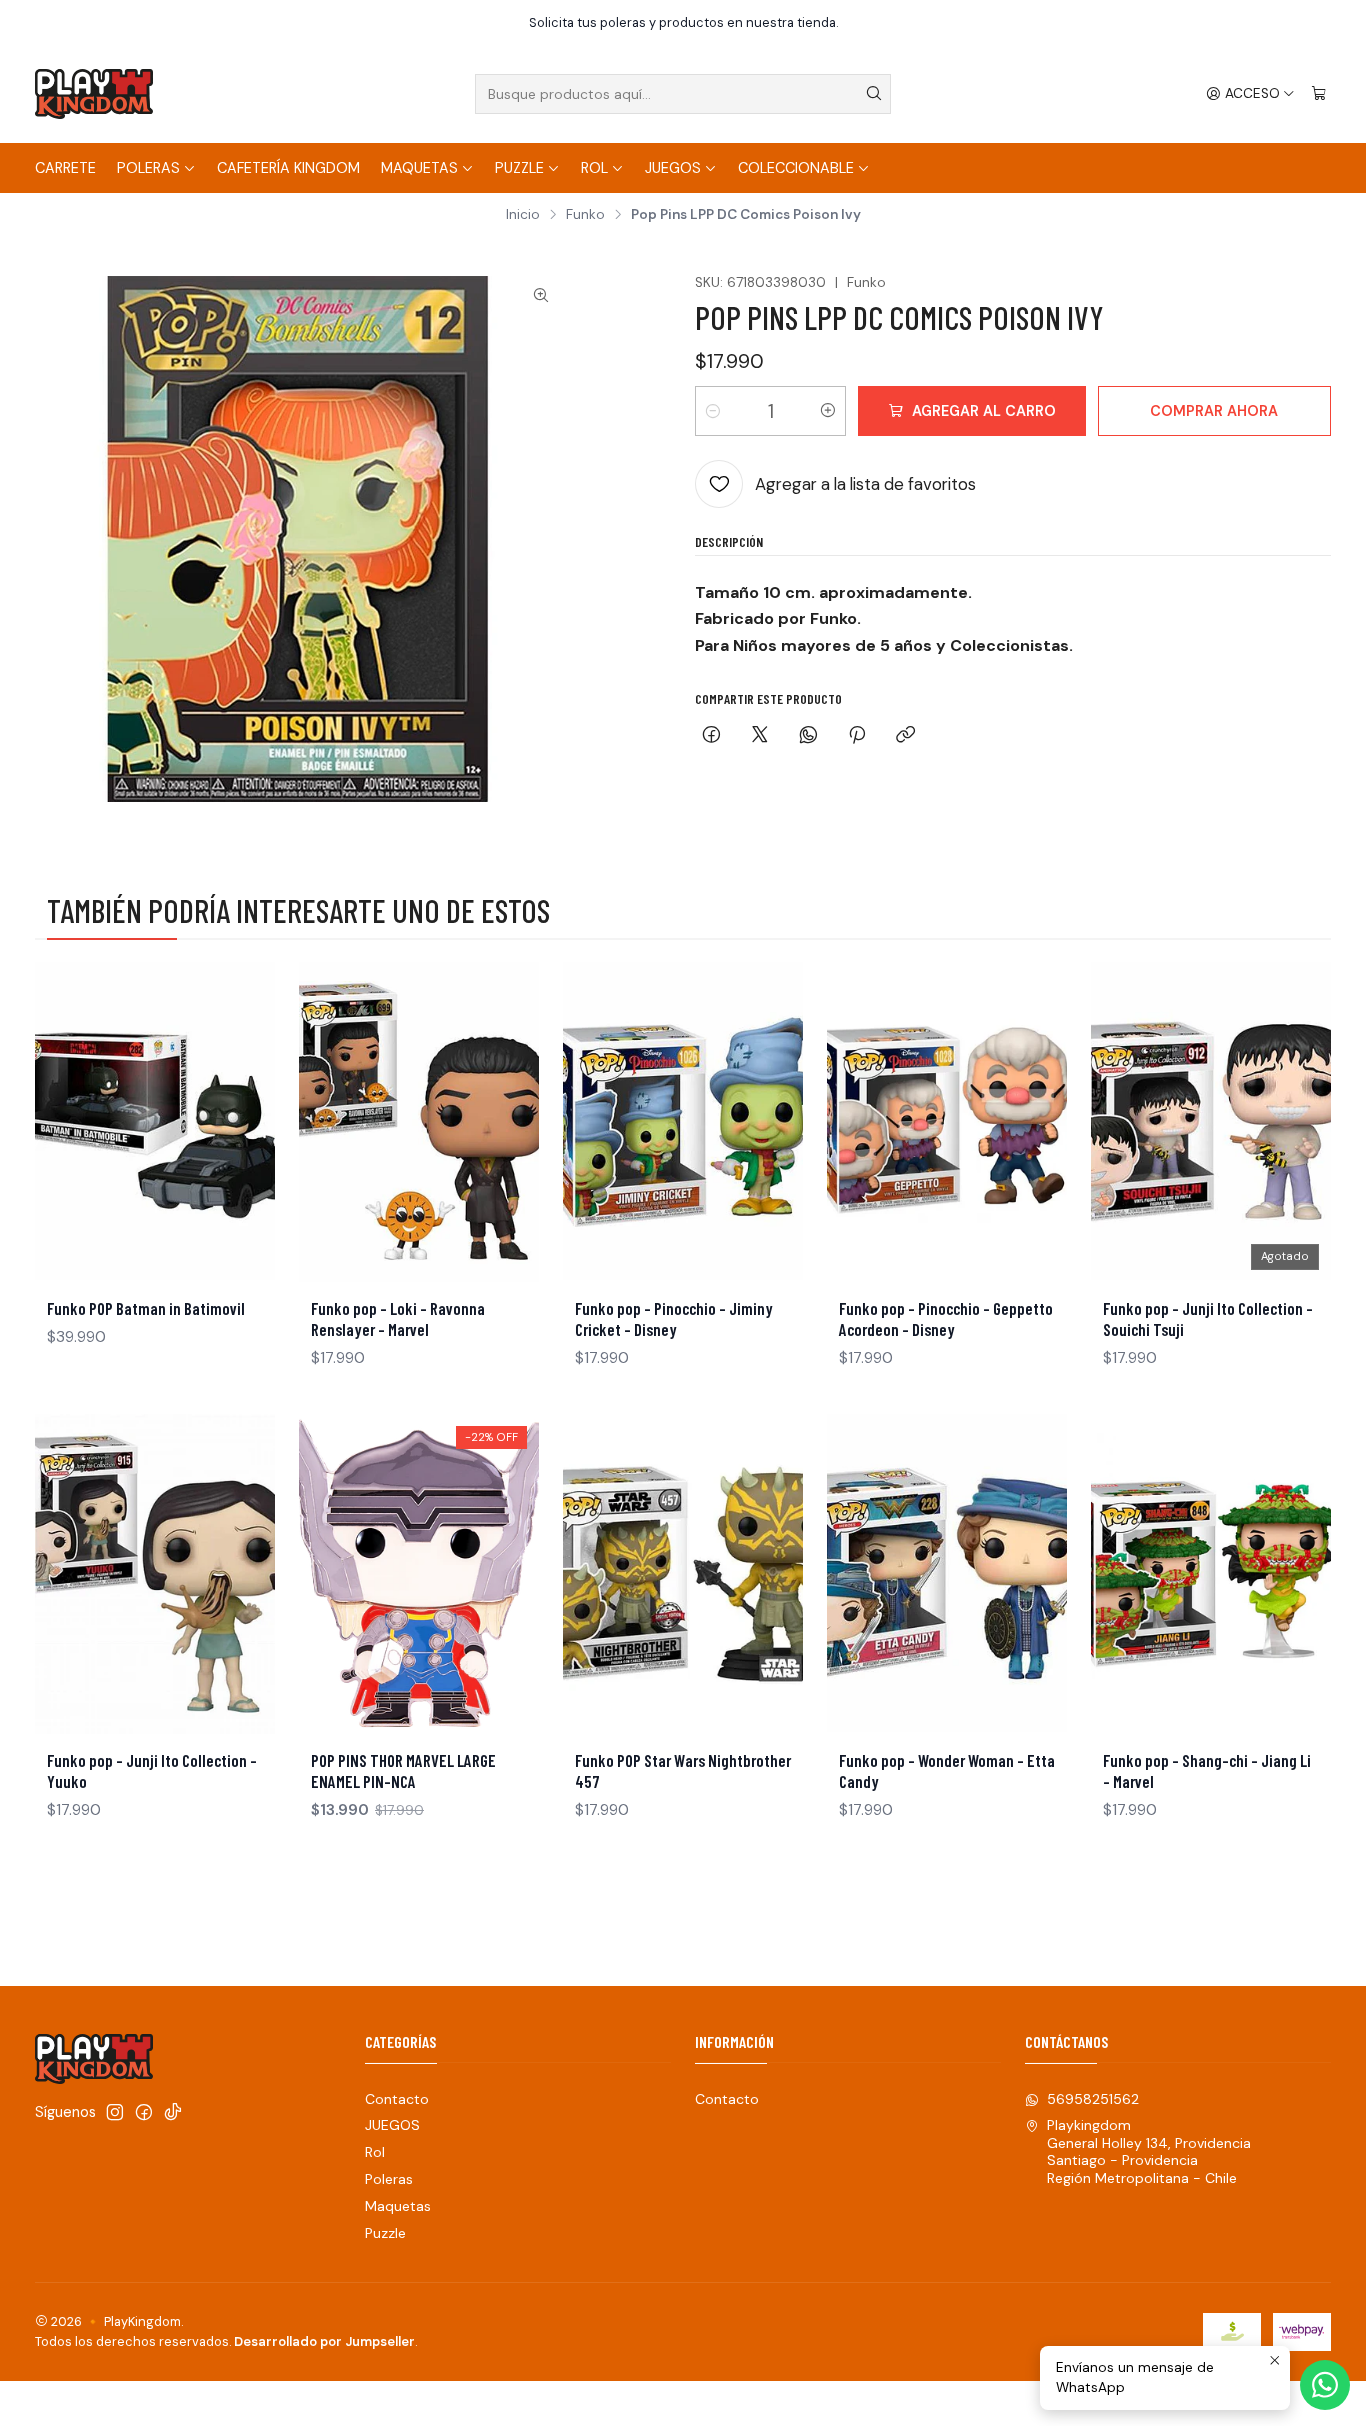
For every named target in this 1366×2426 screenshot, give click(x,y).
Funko (585, 215)
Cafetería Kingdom (288, 168)
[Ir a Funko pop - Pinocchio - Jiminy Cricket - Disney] (683, 1122)
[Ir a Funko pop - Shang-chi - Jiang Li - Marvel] (1211, 1574)
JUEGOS (673, 168)
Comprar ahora (1214, 411)
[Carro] (1319, 94)
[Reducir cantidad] (713, 411)
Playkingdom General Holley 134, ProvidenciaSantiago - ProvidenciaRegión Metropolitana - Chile (1149, 2151)
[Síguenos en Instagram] (115, 2112)
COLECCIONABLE (796, 168)
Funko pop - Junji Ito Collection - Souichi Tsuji (1208, 1318)
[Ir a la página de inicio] (94, 94)
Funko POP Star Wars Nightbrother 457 (683, 1770)
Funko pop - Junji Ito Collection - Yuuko (152, 1770)
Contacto (397, 2099)
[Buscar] (874, 94)
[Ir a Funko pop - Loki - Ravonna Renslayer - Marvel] (419, 1122)
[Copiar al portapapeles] (905, 736)
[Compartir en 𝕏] (760, 736)
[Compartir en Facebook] (711, 736)
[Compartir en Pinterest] (857, 736)
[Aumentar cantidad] (828, 411)
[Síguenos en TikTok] (173, 2112)
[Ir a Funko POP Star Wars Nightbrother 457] (683, 1574)
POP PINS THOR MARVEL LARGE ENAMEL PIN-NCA (403, 1770)
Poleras (148, 168)
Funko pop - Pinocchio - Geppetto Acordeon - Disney (946, 1318)
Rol (594, 168)
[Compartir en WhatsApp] (808, 736)
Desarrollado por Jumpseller (324, 2341)
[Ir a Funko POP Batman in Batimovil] (155, 1122)
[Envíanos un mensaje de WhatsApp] (1325, 2385)
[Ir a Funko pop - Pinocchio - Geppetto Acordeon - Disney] (947, 1122)
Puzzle (519, 168)
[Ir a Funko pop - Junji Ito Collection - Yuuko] (155, 1574)
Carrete (65, 168)
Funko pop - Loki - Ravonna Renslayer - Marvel (398, 1318)
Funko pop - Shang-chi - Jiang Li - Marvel (1207, 1770)
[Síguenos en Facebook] (144, 2112)
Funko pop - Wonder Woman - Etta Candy (947, 1770)
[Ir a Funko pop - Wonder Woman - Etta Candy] (947, 1574)
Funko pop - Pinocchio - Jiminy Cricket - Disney (674, 1318)
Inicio (523, 215)
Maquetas (419, 168)
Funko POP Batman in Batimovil (146, 1308)
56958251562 (1093, 2099)
